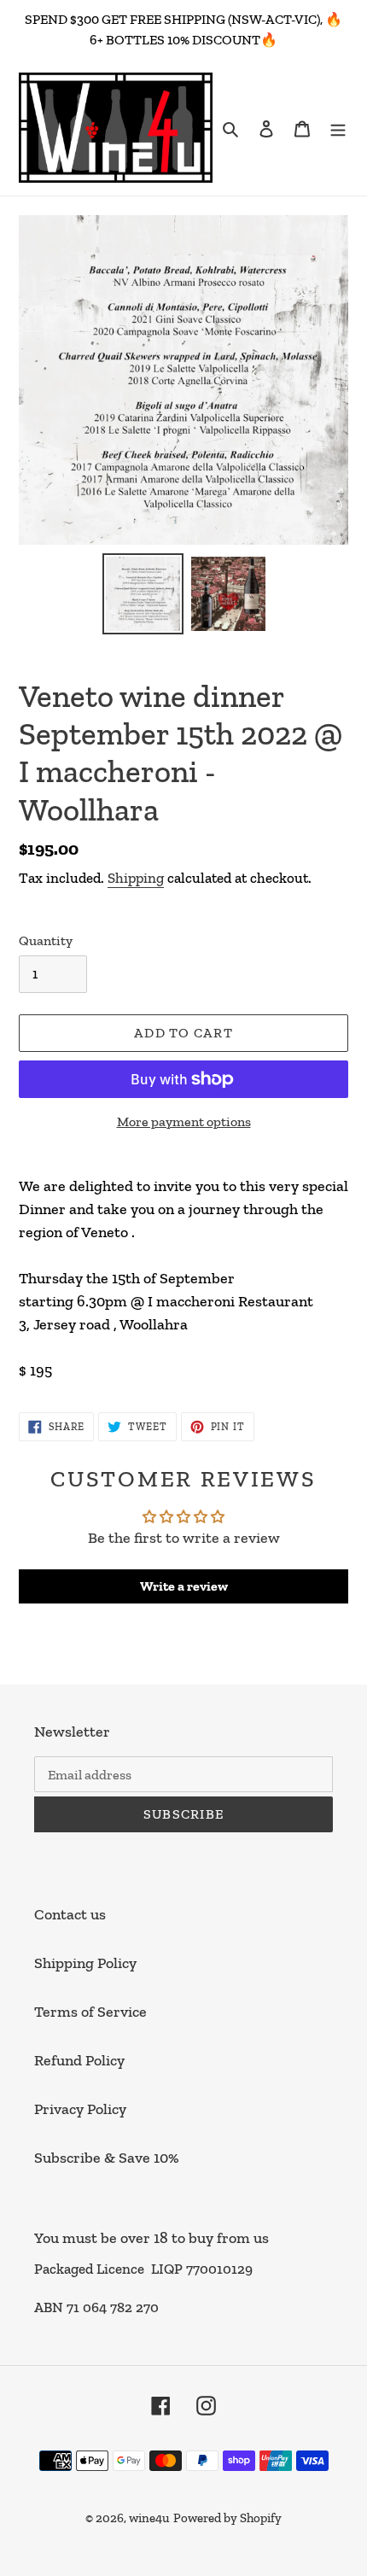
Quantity (46, 940)
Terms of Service (90, 2012)
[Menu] (338, 128)
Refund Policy (79, 2060)
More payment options (184, 1122)
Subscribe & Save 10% (107, 2158)
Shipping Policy (85, 1963)
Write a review (184, 1586)
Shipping (136, 878)
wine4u (149, 2518)
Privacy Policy (80, 2109)
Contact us (70, 1914)
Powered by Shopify (227, 2518)
